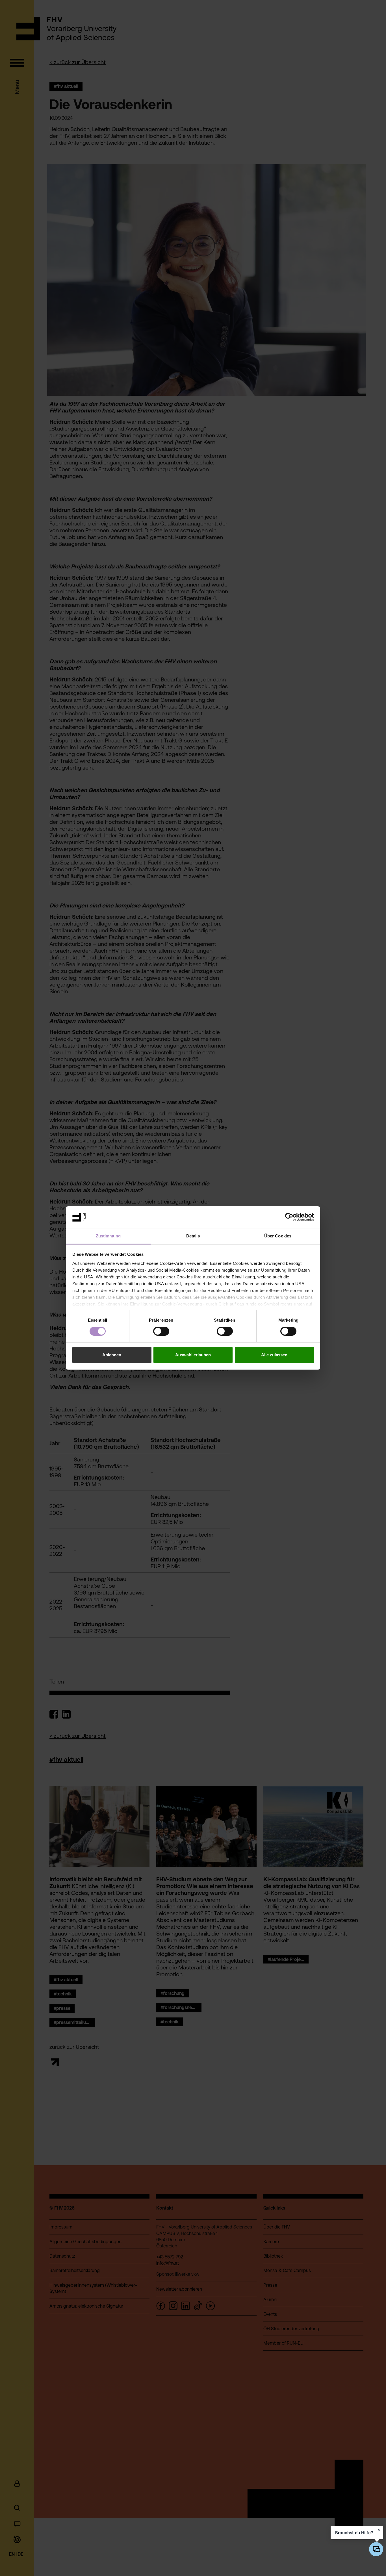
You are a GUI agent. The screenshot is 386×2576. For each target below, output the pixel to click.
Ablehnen (112, 1355)
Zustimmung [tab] (108, 1236)
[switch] (161, 1331)
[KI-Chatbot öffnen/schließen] (376, 2549)
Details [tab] (193, 1236)
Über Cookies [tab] (278, 1236)
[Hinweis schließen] (379, 2530)
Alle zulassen (274, 1355)
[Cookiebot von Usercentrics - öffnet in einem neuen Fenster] (289, 1217)
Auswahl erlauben (193, 1355)
